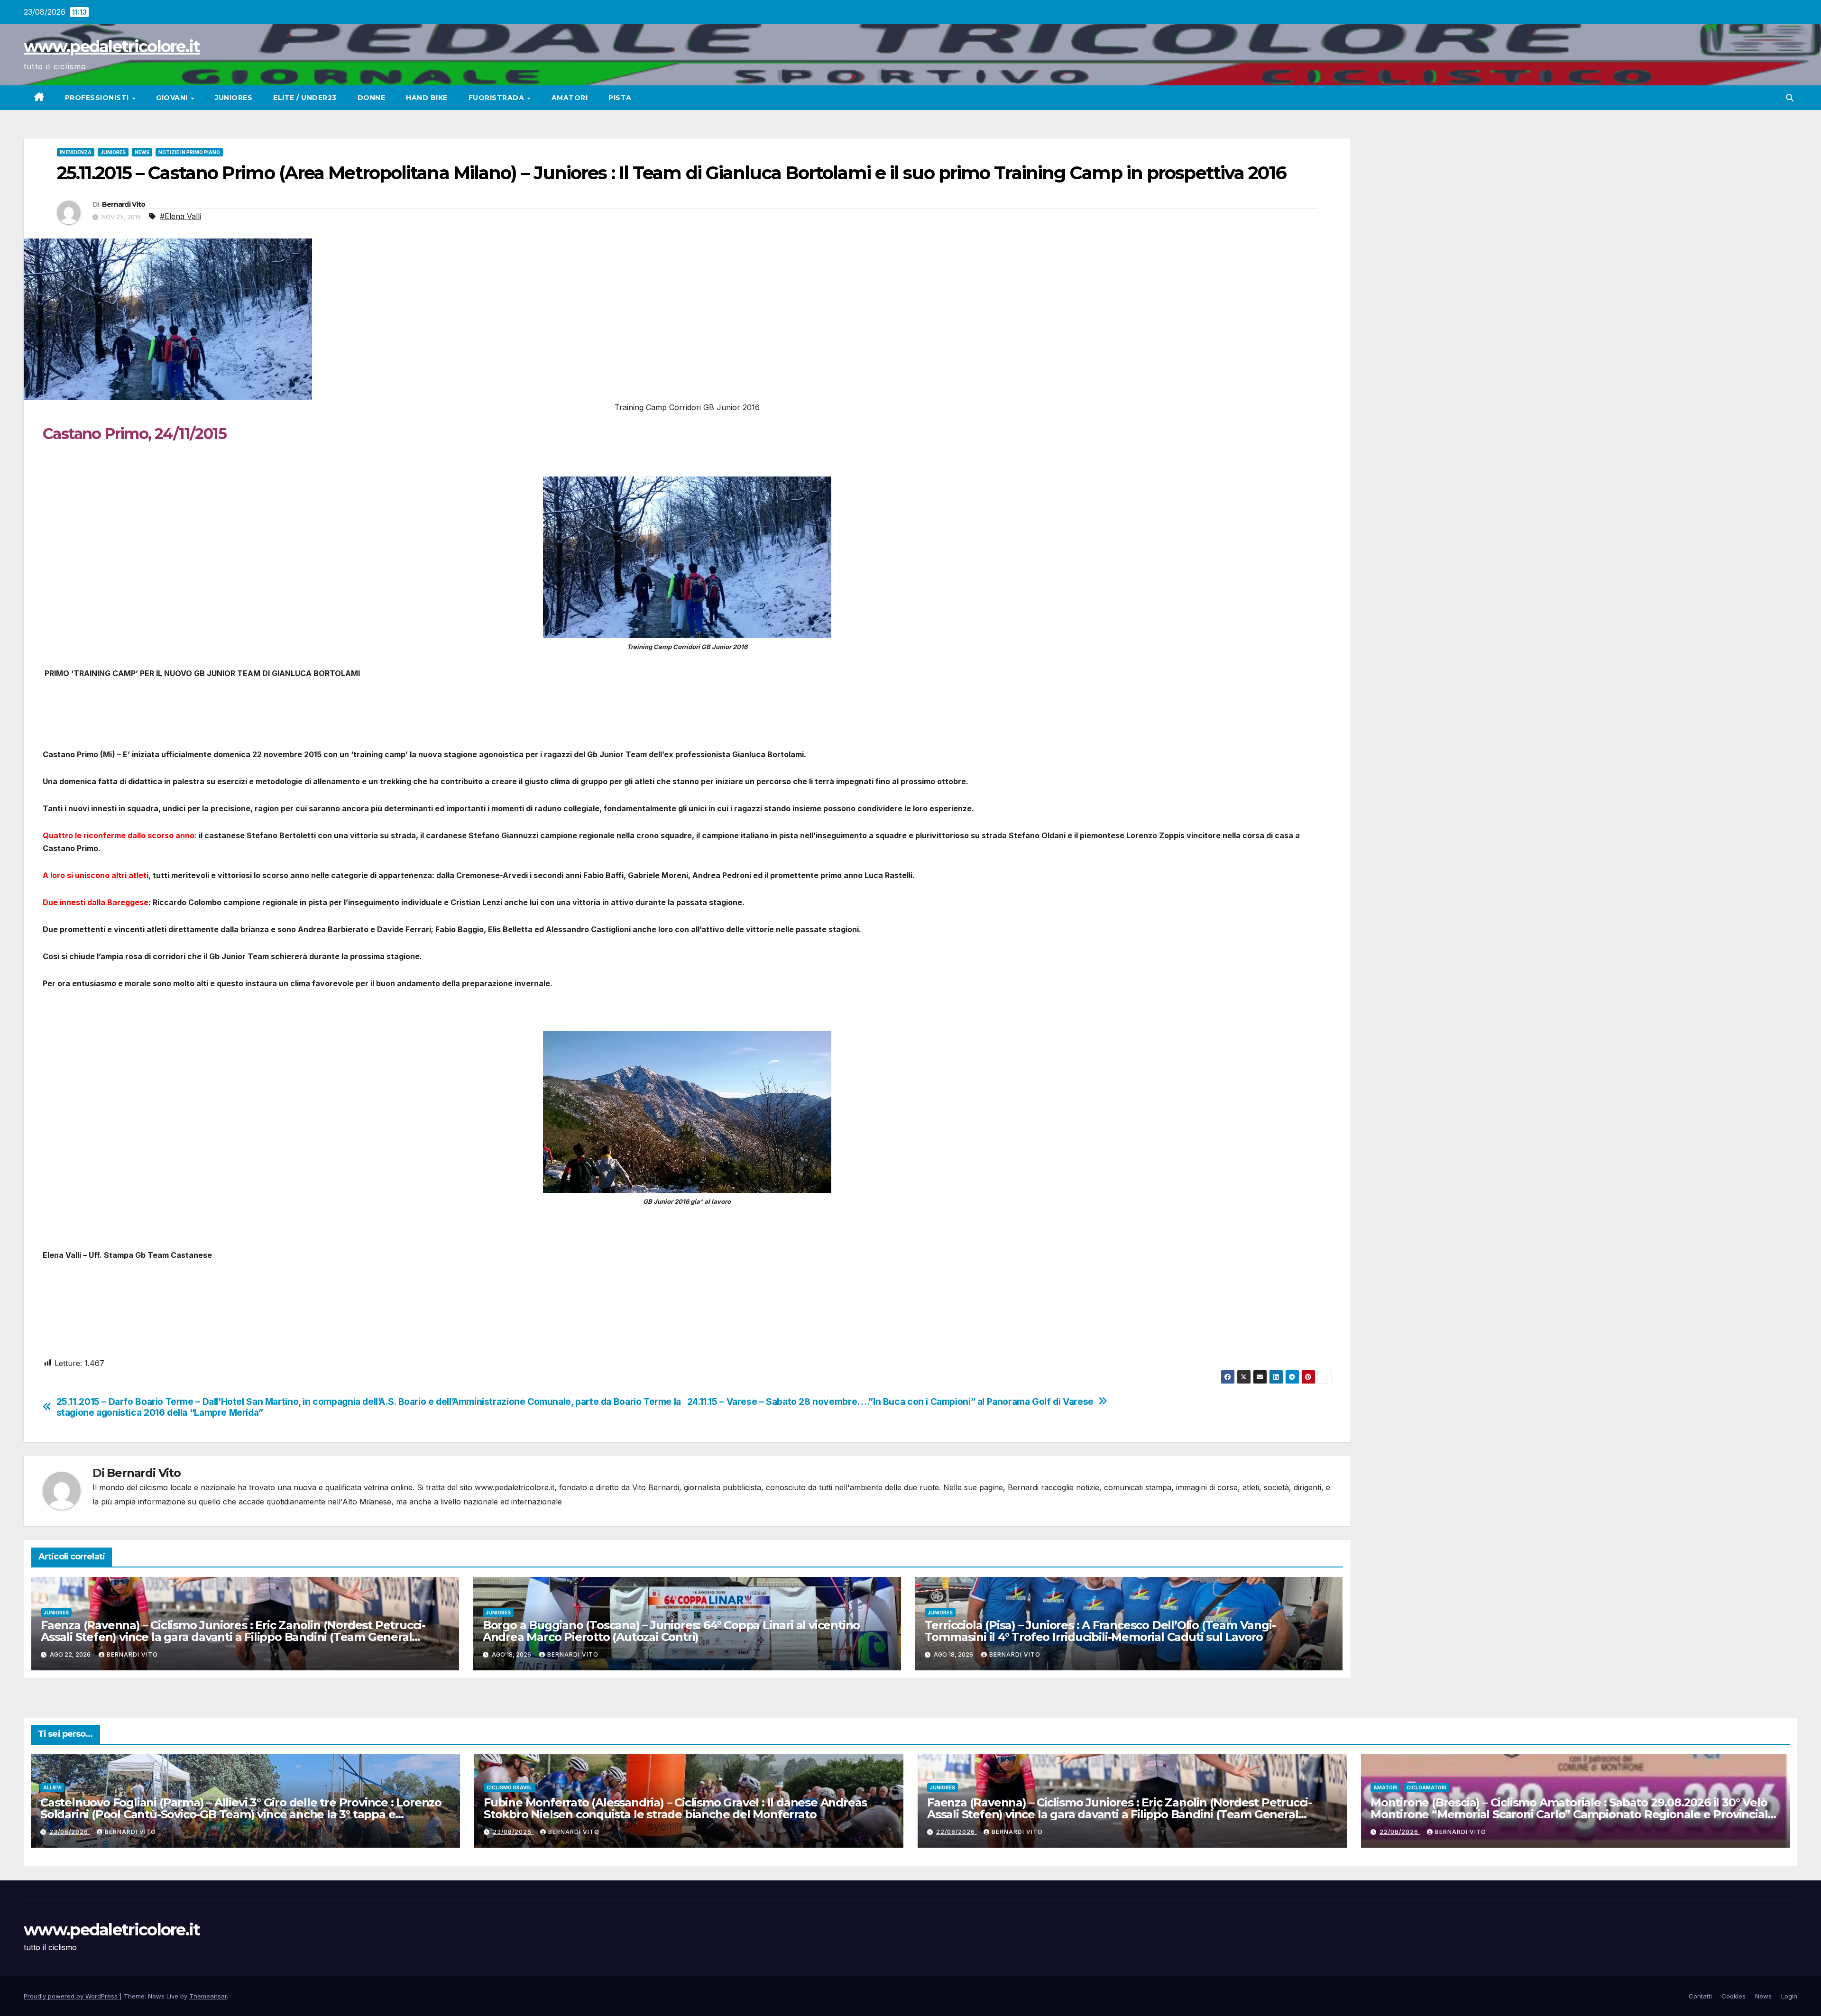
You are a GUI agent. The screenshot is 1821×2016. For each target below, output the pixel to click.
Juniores (234, 98)
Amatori (570, 98)
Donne (372, 98)
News (142, 152)
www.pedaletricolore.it (112, 46)
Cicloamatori (1426, 1787)
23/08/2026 (70, 1832)
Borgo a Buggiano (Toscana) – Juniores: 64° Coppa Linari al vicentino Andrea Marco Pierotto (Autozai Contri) (671, 1631)
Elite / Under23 (305, 98)
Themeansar (208, 1996)
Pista (620, 98)
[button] (1790, 98)
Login (1789, 1996)
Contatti (1700, 1996)
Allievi (52, 1787)
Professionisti (98, 98)
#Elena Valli (180, 216)
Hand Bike (427, 98)
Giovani (173, 98)
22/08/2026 (956, 1832)
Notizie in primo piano (189, 152)
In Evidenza (76, 152)
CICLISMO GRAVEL (509, 1787)
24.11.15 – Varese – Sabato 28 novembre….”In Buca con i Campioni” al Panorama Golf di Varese (890, 1402)
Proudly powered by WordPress (72, 1996)
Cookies (1734, 1996)
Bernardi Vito (124, 204)
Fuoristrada (497, 98)
